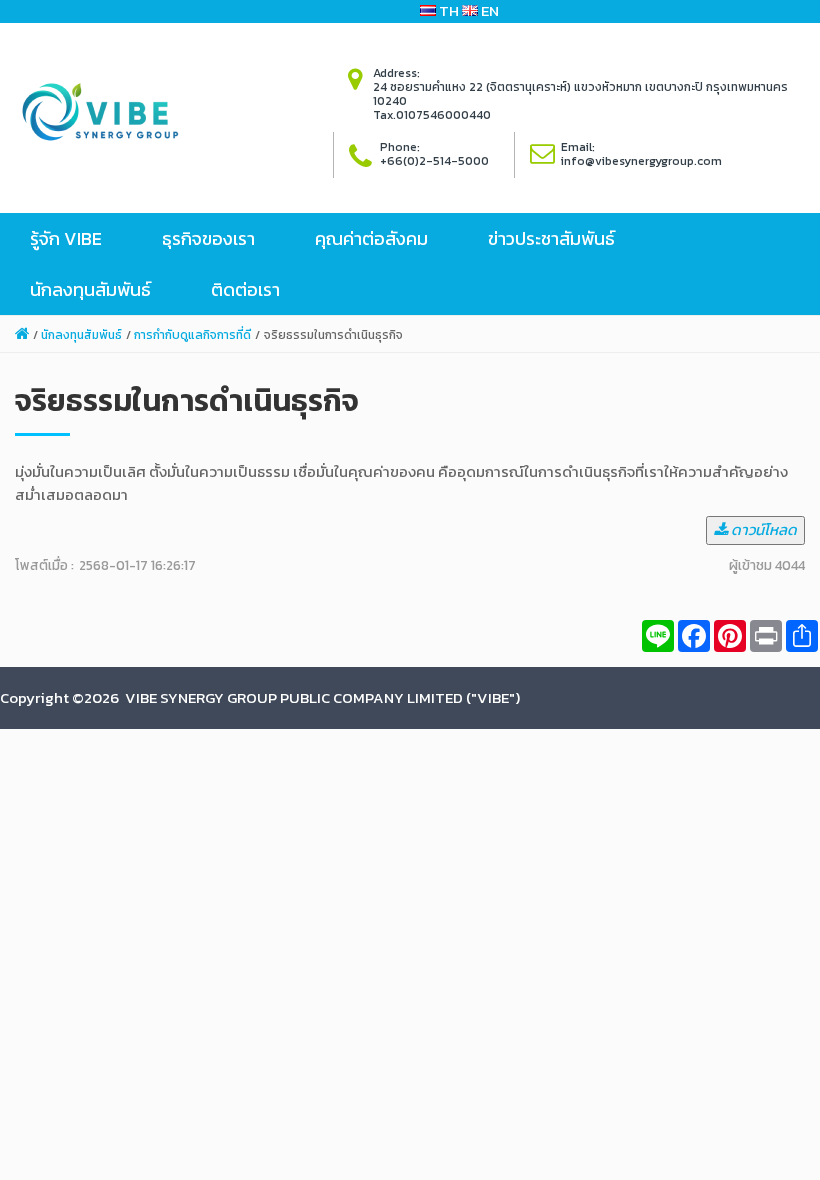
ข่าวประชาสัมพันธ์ (551, 238)
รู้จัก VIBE (66, 238)
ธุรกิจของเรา (208, 238)
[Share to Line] (658, 636)
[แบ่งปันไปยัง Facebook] (694, 636)
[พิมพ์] (766, 636)
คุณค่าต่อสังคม (371, 238)
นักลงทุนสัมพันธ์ (90, 289)
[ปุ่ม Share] (730, 636)
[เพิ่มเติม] (802, 636)
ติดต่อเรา (245, 289)
